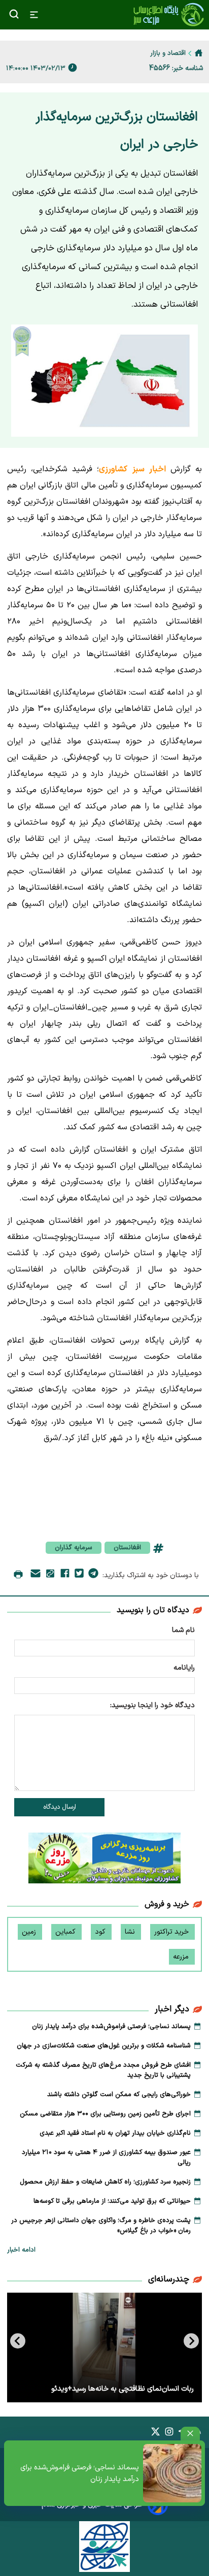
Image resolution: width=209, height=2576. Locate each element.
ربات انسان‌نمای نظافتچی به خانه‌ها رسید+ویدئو (123, 2389)
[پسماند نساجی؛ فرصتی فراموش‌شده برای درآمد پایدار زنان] (172, 2473)
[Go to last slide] (191, 2341)
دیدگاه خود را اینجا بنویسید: (152, 1705)
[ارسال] (36, 1575)
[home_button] (199, 53)
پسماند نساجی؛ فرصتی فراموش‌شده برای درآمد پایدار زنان (80, 2473)
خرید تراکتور (172, 1932)
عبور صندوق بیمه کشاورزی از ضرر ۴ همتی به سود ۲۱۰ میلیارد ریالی (106, 2158)
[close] (190, 2434)
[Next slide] (18, 2341)
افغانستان (127, 1548)
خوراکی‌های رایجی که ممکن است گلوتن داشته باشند (119, 2095)
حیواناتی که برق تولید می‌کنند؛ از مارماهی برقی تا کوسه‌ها (112, 2201)
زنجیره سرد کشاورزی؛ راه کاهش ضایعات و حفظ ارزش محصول (105, 2182)
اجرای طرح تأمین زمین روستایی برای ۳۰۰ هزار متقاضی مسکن (105, 2114)
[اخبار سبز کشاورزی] (168, 15)
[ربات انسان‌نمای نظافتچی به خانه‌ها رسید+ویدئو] (104, 2347)
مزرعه (182, 1957)
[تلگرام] (93, 1575)
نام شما (183, 1630)
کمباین (66, 1932)
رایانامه (184, 1668)
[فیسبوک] (65, 1575)
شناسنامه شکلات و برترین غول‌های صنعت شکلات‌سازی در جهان (104, 2046)
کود (101, 1932)
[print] (18, 1575)
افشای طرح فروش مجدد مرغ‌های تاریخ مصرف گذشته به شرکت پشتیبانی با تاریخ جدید (103, 2070)
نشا (131, 1932)
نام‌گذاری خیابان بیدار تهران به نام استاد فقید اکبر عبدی (115, 2133)
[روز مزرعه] (104, 1860)
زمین (30, 1932)
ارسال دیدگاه (60, 1807)
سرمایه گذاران (74, 1548)
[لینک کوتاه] (50, 1575)
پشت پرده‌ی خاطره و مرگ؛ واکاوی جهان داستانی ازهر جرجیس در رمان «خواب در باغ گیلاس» (101, 2226)
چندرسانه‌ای (169, 2279)
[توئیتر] (79, 1575)
